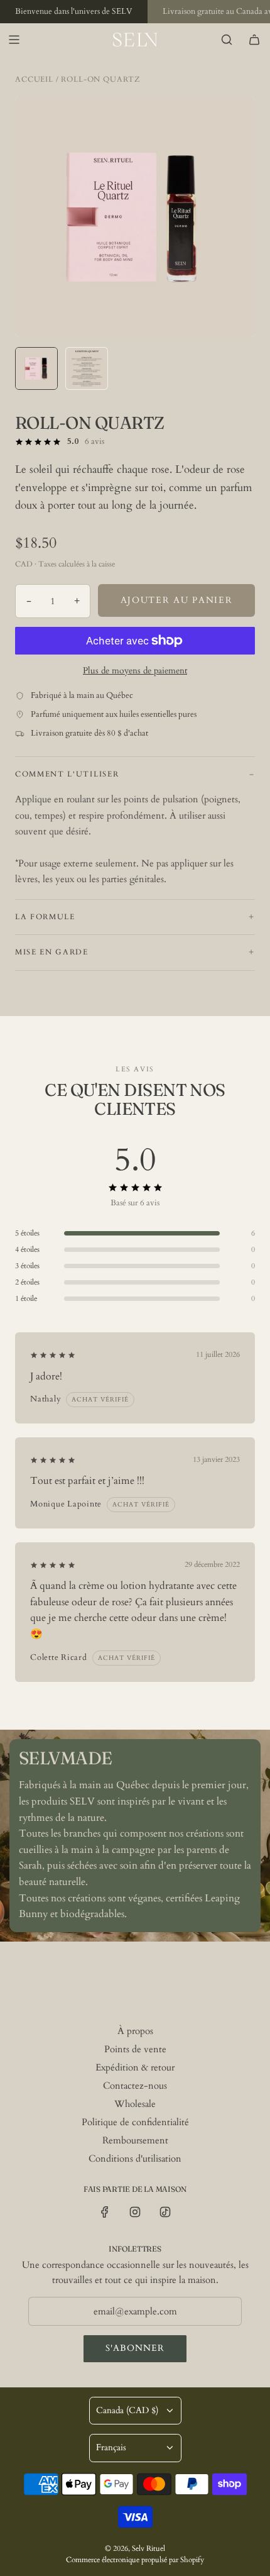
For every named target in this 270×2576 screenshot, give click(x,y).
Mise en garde (52, 952)
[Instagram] (135, 2212)
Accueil (34, 79)
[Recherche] (227, 40)
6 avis (94, 441)
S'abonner (135, 2348)
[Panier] (254, 40)
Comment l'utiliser (67, 774)
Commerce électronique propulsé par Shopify (135, 2560)
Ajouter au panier (177, 600)
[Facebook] (105, 2212)
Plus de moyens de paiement (135, 671)
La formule (45, 917)
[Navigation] (14, 40)
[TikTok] (165, 2212)
